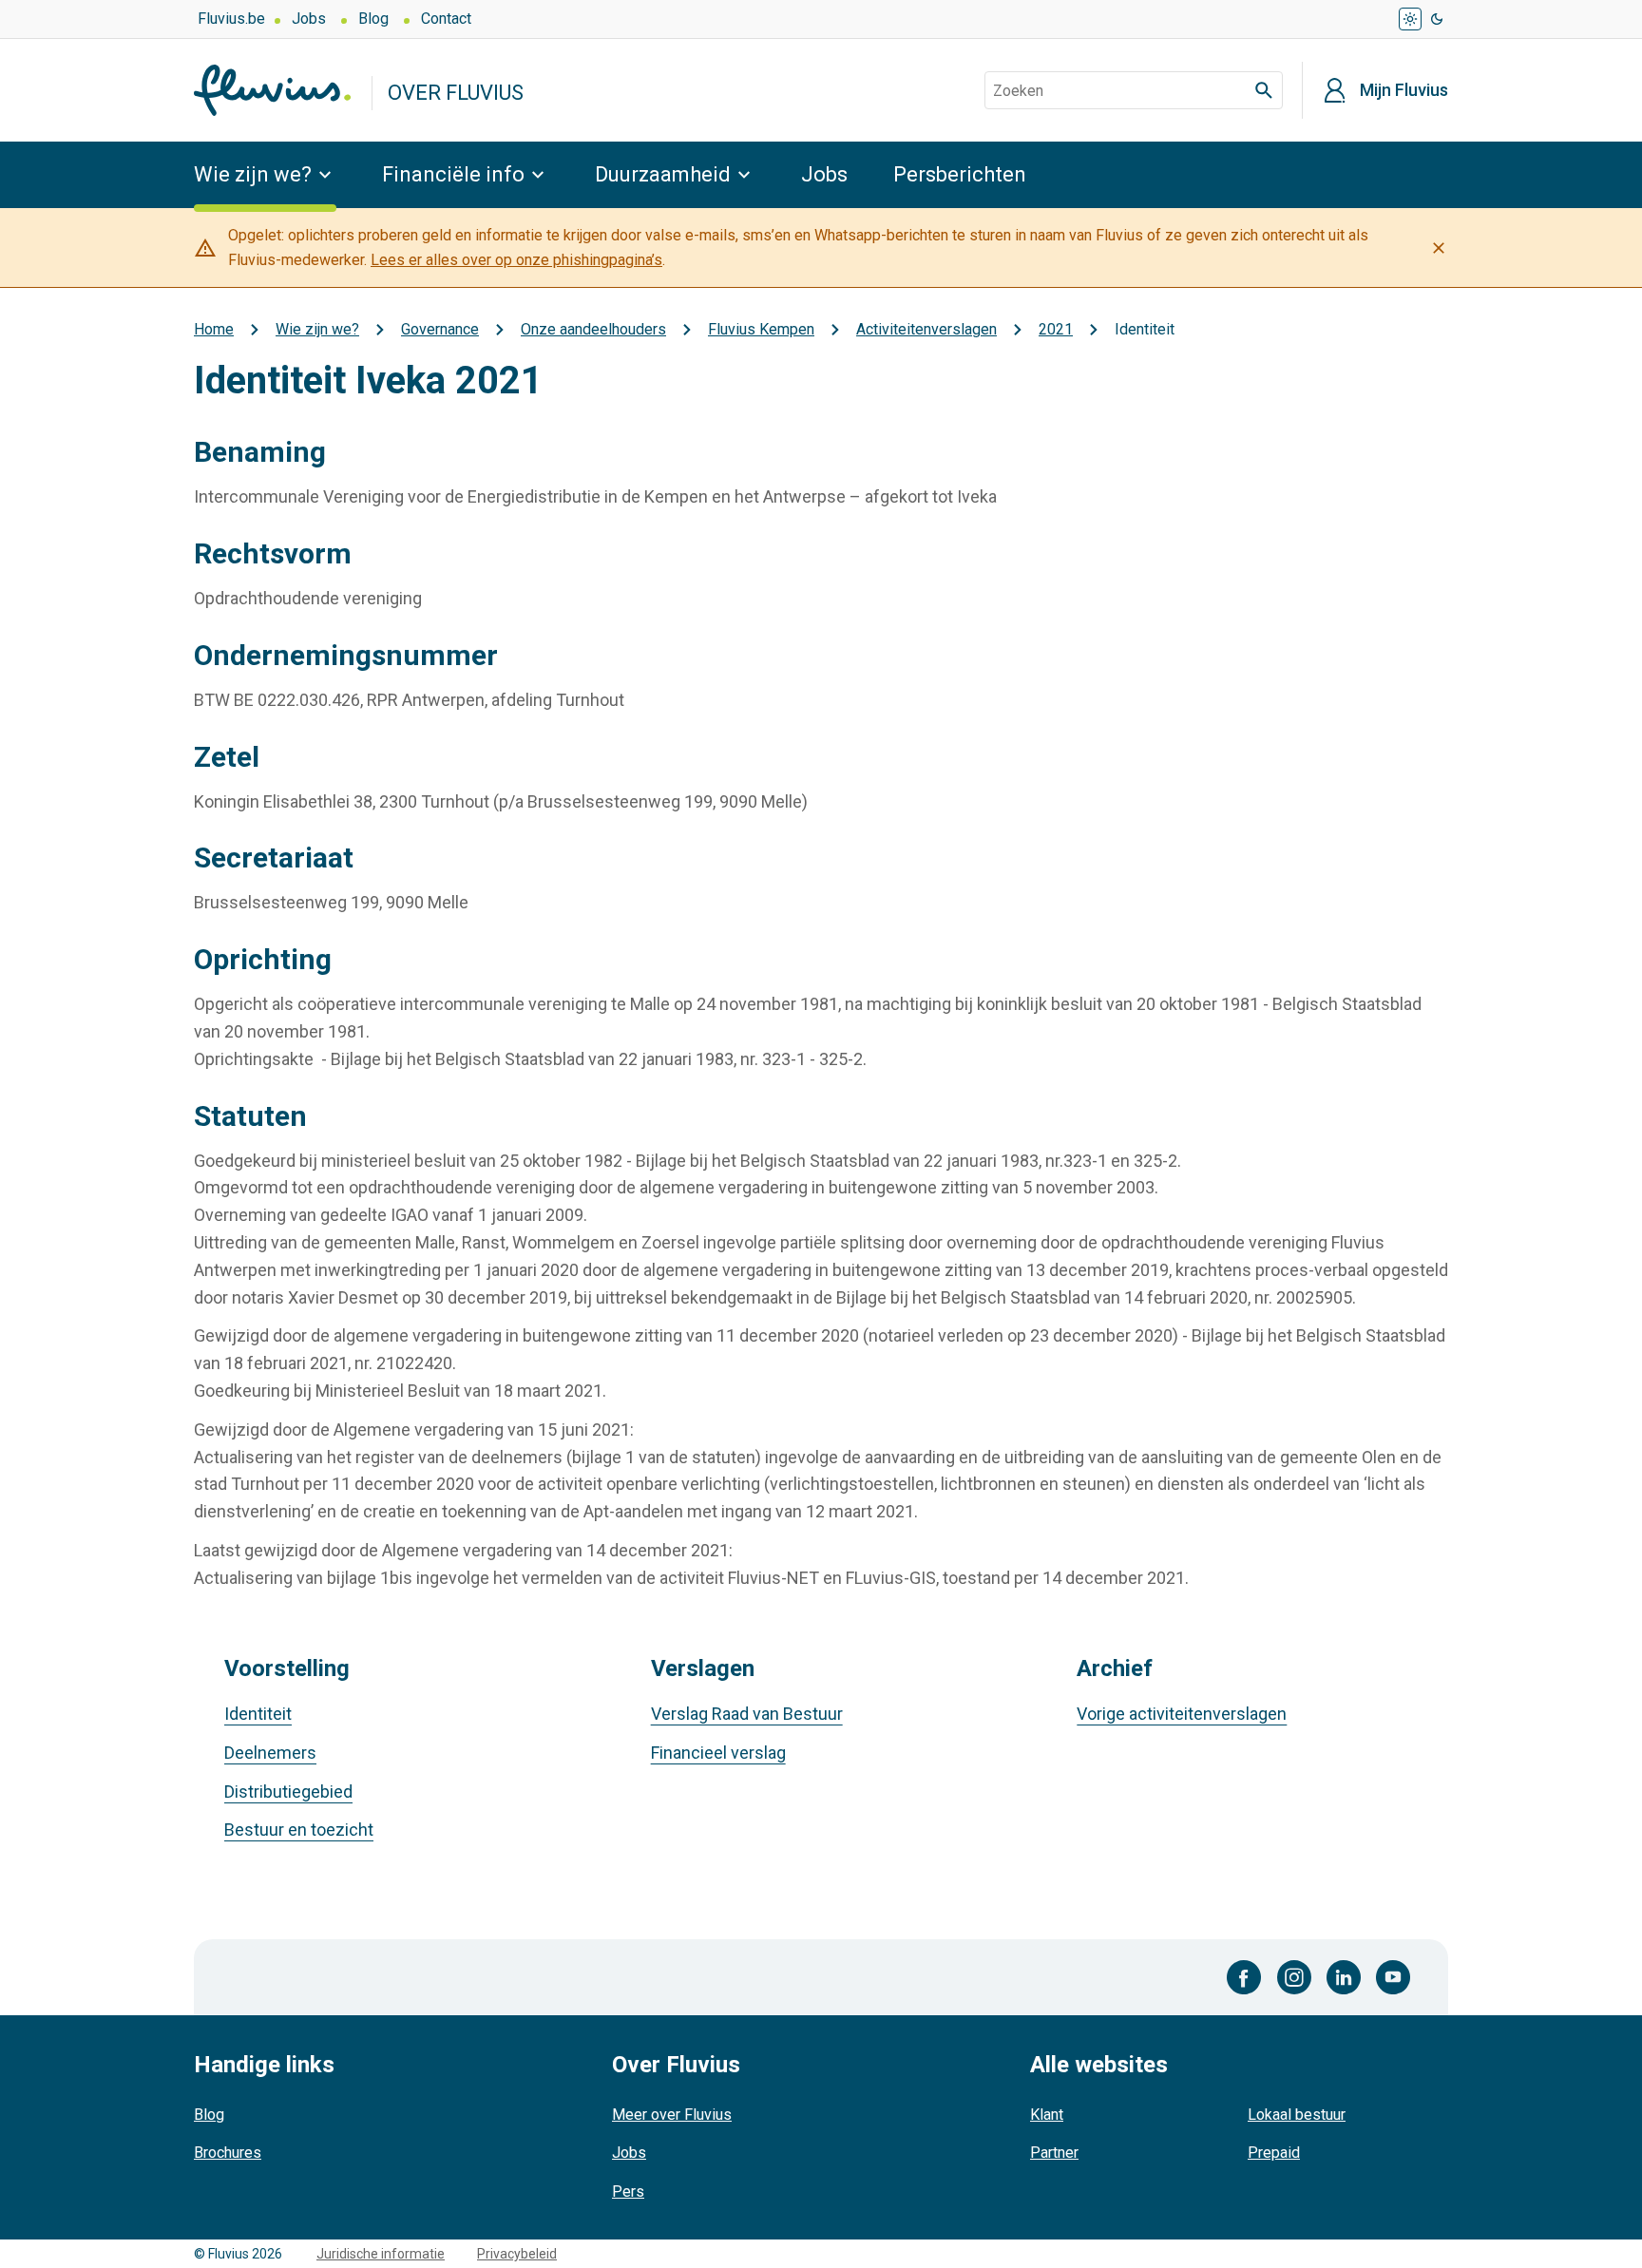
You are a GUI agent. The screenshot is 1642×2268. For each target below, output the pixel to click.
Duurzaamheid (663, 174)
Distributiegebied (288, 1792)
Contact (446, 19)
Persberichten (960, 174)
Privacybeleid (517, 2254)
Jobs (309, 19)
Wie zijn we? (253, 174)
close (1439, 248)
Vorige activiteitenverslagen (1182, 1714)
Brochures (228, 2153)
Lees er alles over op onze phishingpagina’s (516, 260)
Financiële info (453, 174)
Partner (1054, 2153)
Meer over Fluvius (672, 2115)
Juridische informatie (381, 2254)
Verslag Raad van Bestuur (747, 1714)
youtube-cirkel (1393, 1977)
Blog (373, 19)
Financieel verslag (718, 1753)
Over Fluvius (456, 93)
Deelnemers (270, 1753)
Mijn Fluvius (1404, 90)
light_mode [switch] (1410, 19)
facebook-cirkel (1244, 1977)
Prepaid (1274, 2153)
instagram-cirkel (1294, 1977)
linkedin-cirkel (1344, 1977)
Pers (628, 2192)
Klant (1047, 2115)
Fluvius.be (231, 19)
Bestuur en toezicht (299, 1830)
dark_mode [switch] (1437, 19)
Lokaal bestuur (1297, 2115)
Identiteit (258, 1714)
